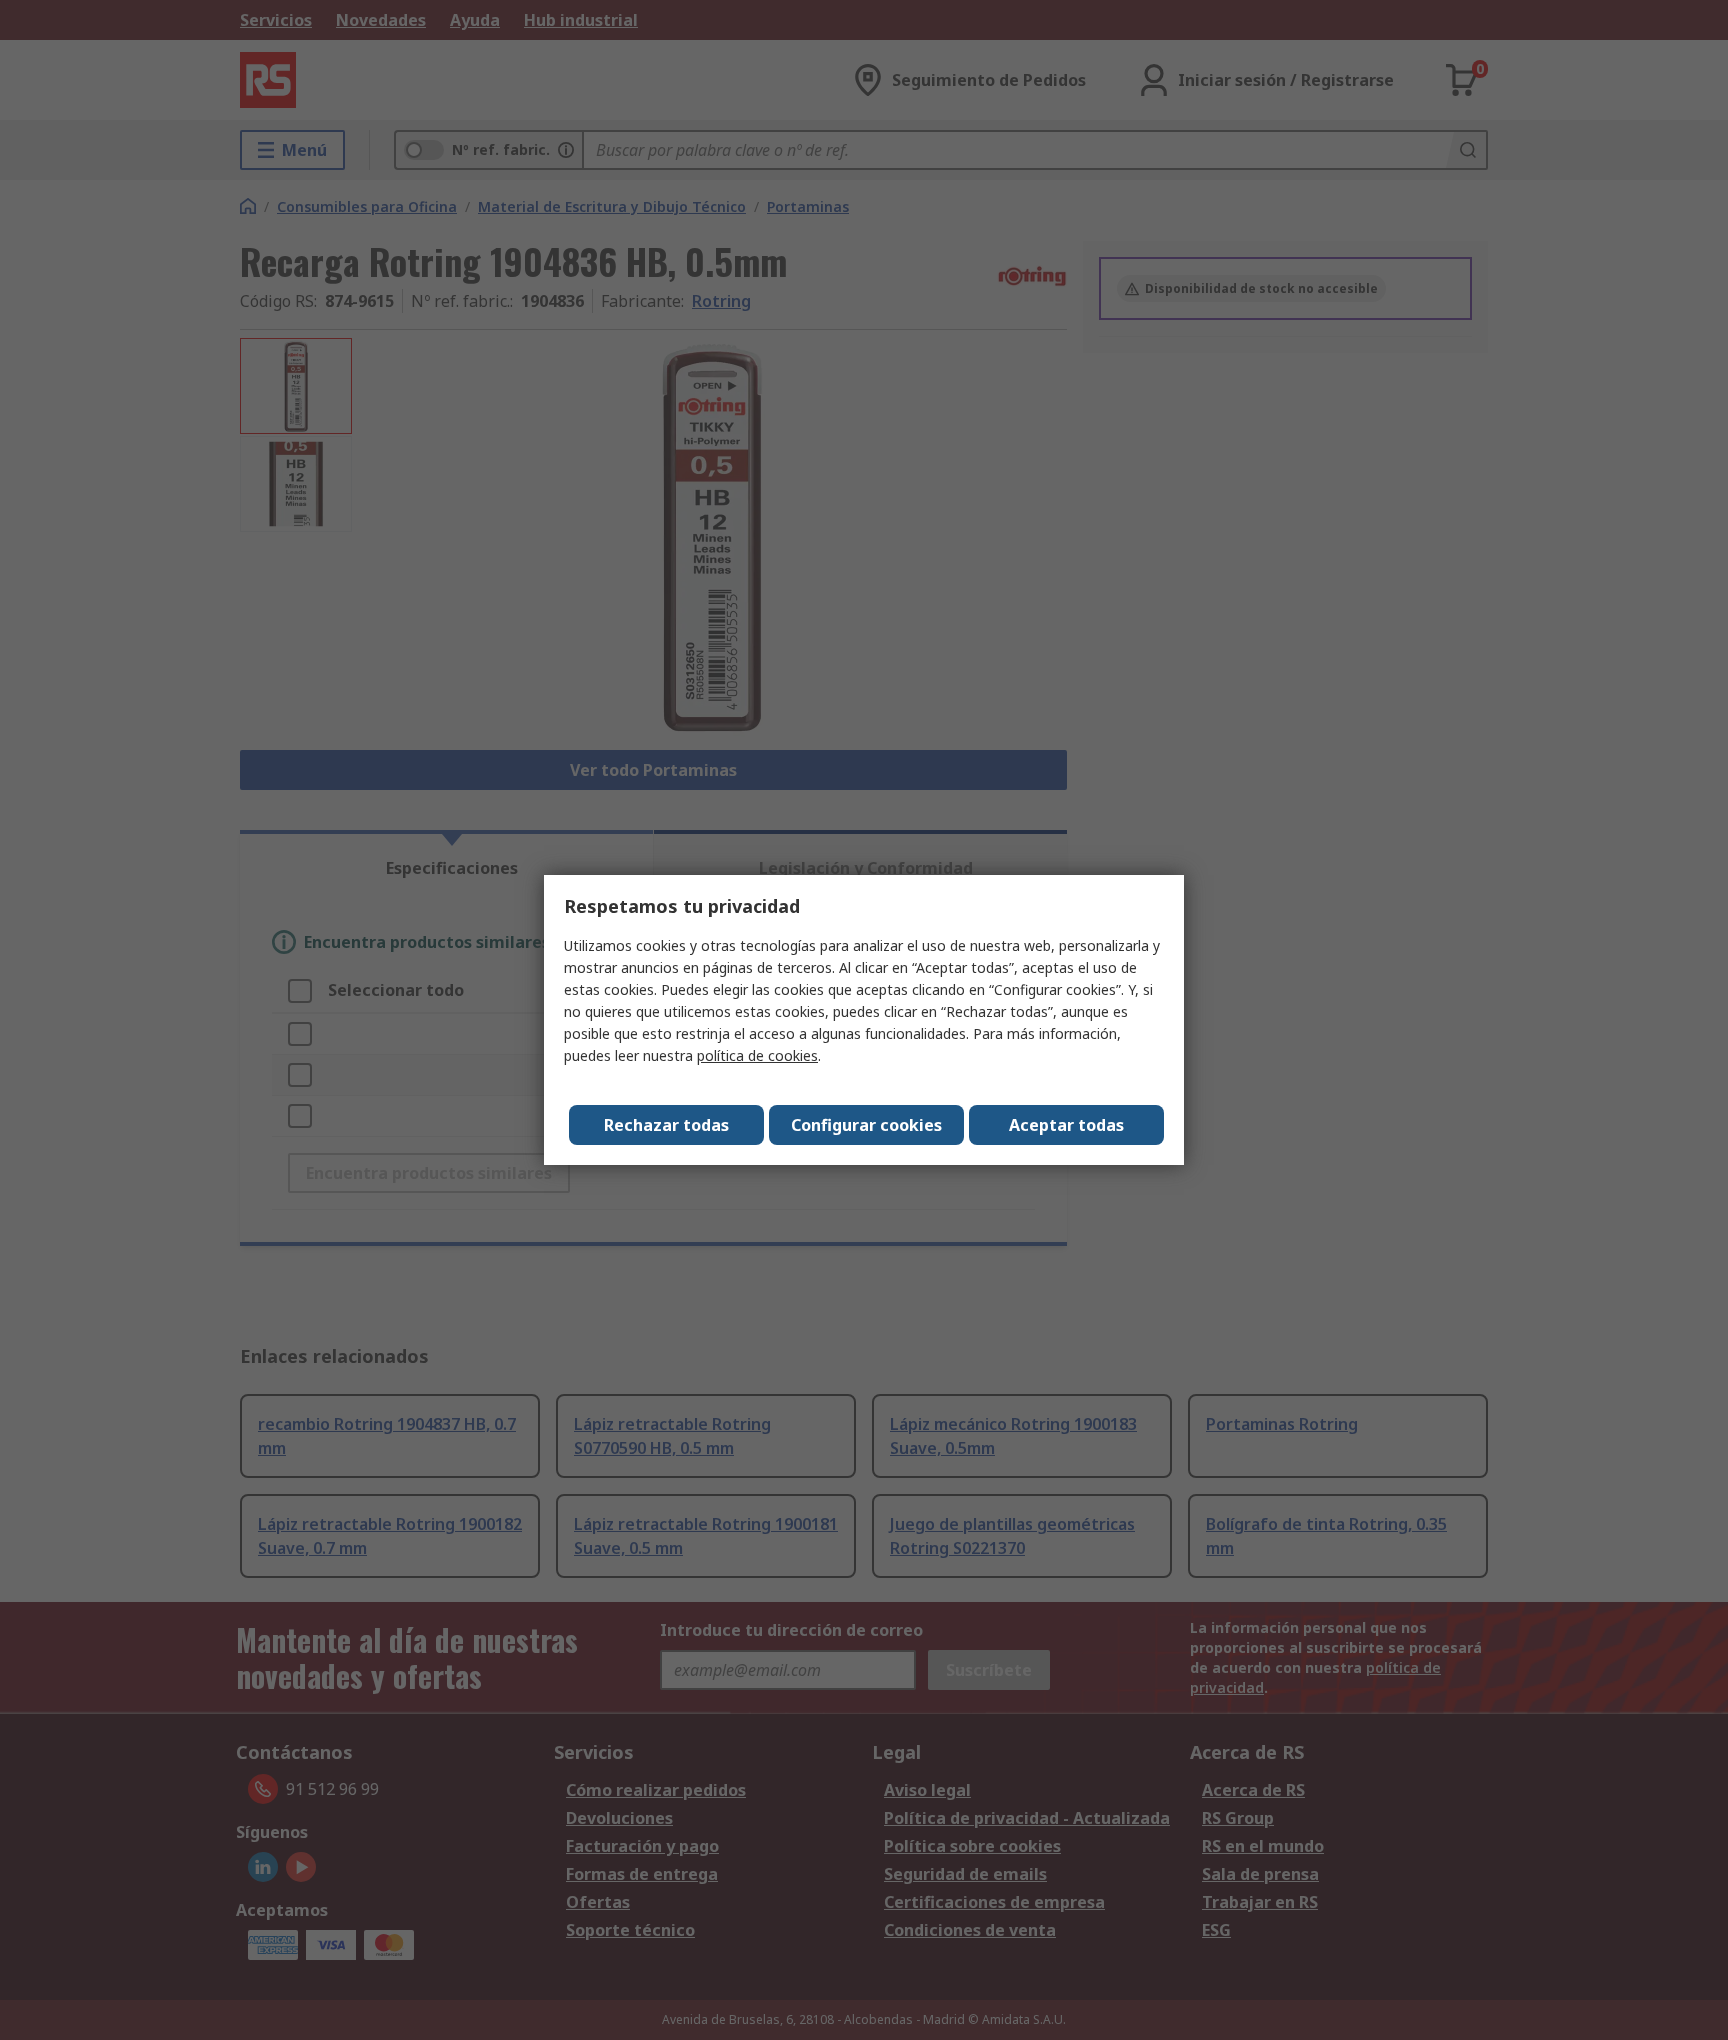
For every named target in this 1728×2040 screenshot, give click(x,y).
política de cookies (757, 1055)
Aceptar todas (1066, 1125)
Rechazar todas (666, 1125)
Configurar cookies (866, 1125)
